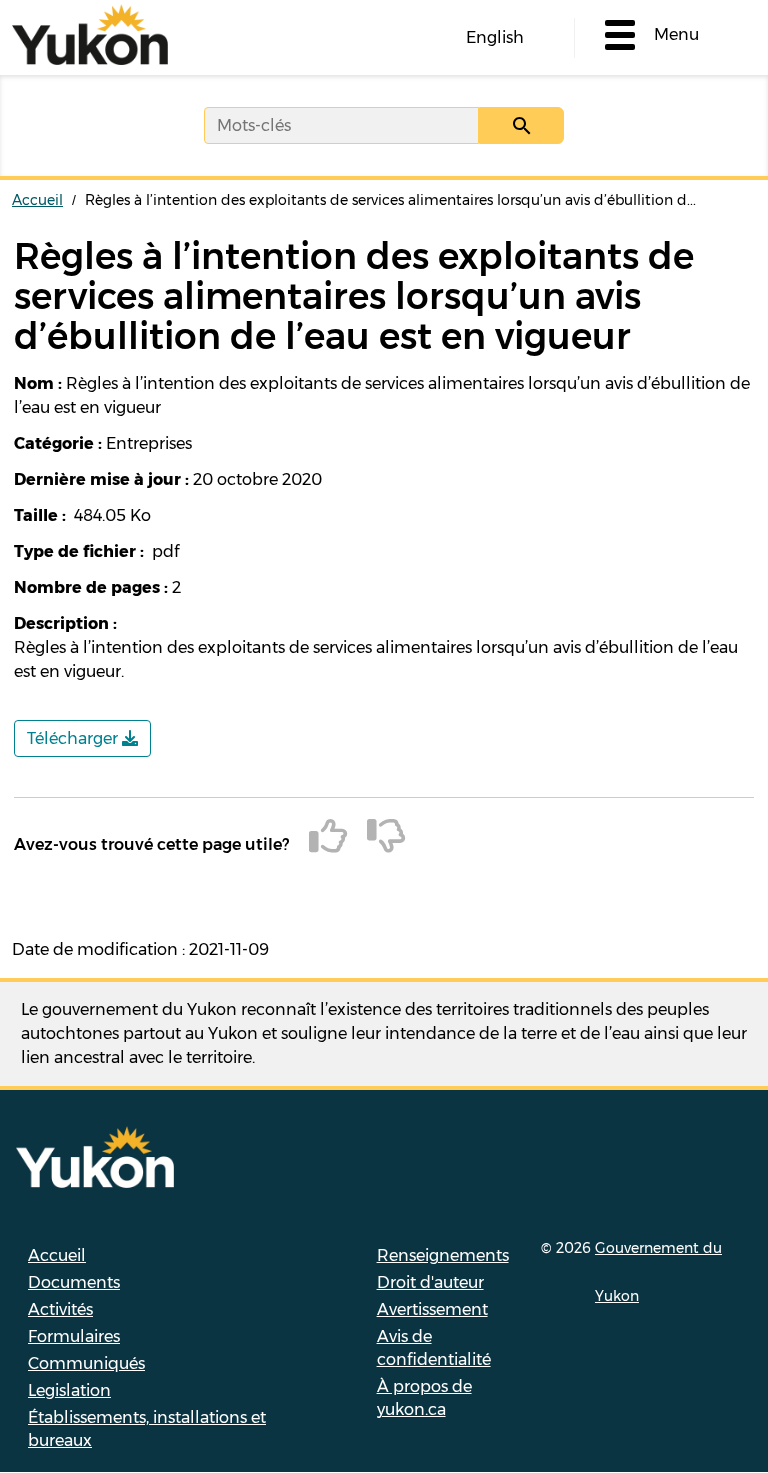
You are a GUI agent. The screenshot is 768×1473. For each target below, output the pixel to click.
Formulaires (74, 1336)
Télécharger (74, 738)
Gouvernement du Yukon (658, 1272)
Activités (60, 1309)
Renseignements (443, 1255)
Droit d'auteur (430, 1282)
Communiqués (86, 1363)
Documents (74, 1282)
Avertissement (432, 1309)
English (495, 37)
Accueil (37, 200)
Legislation (69, 1390)
